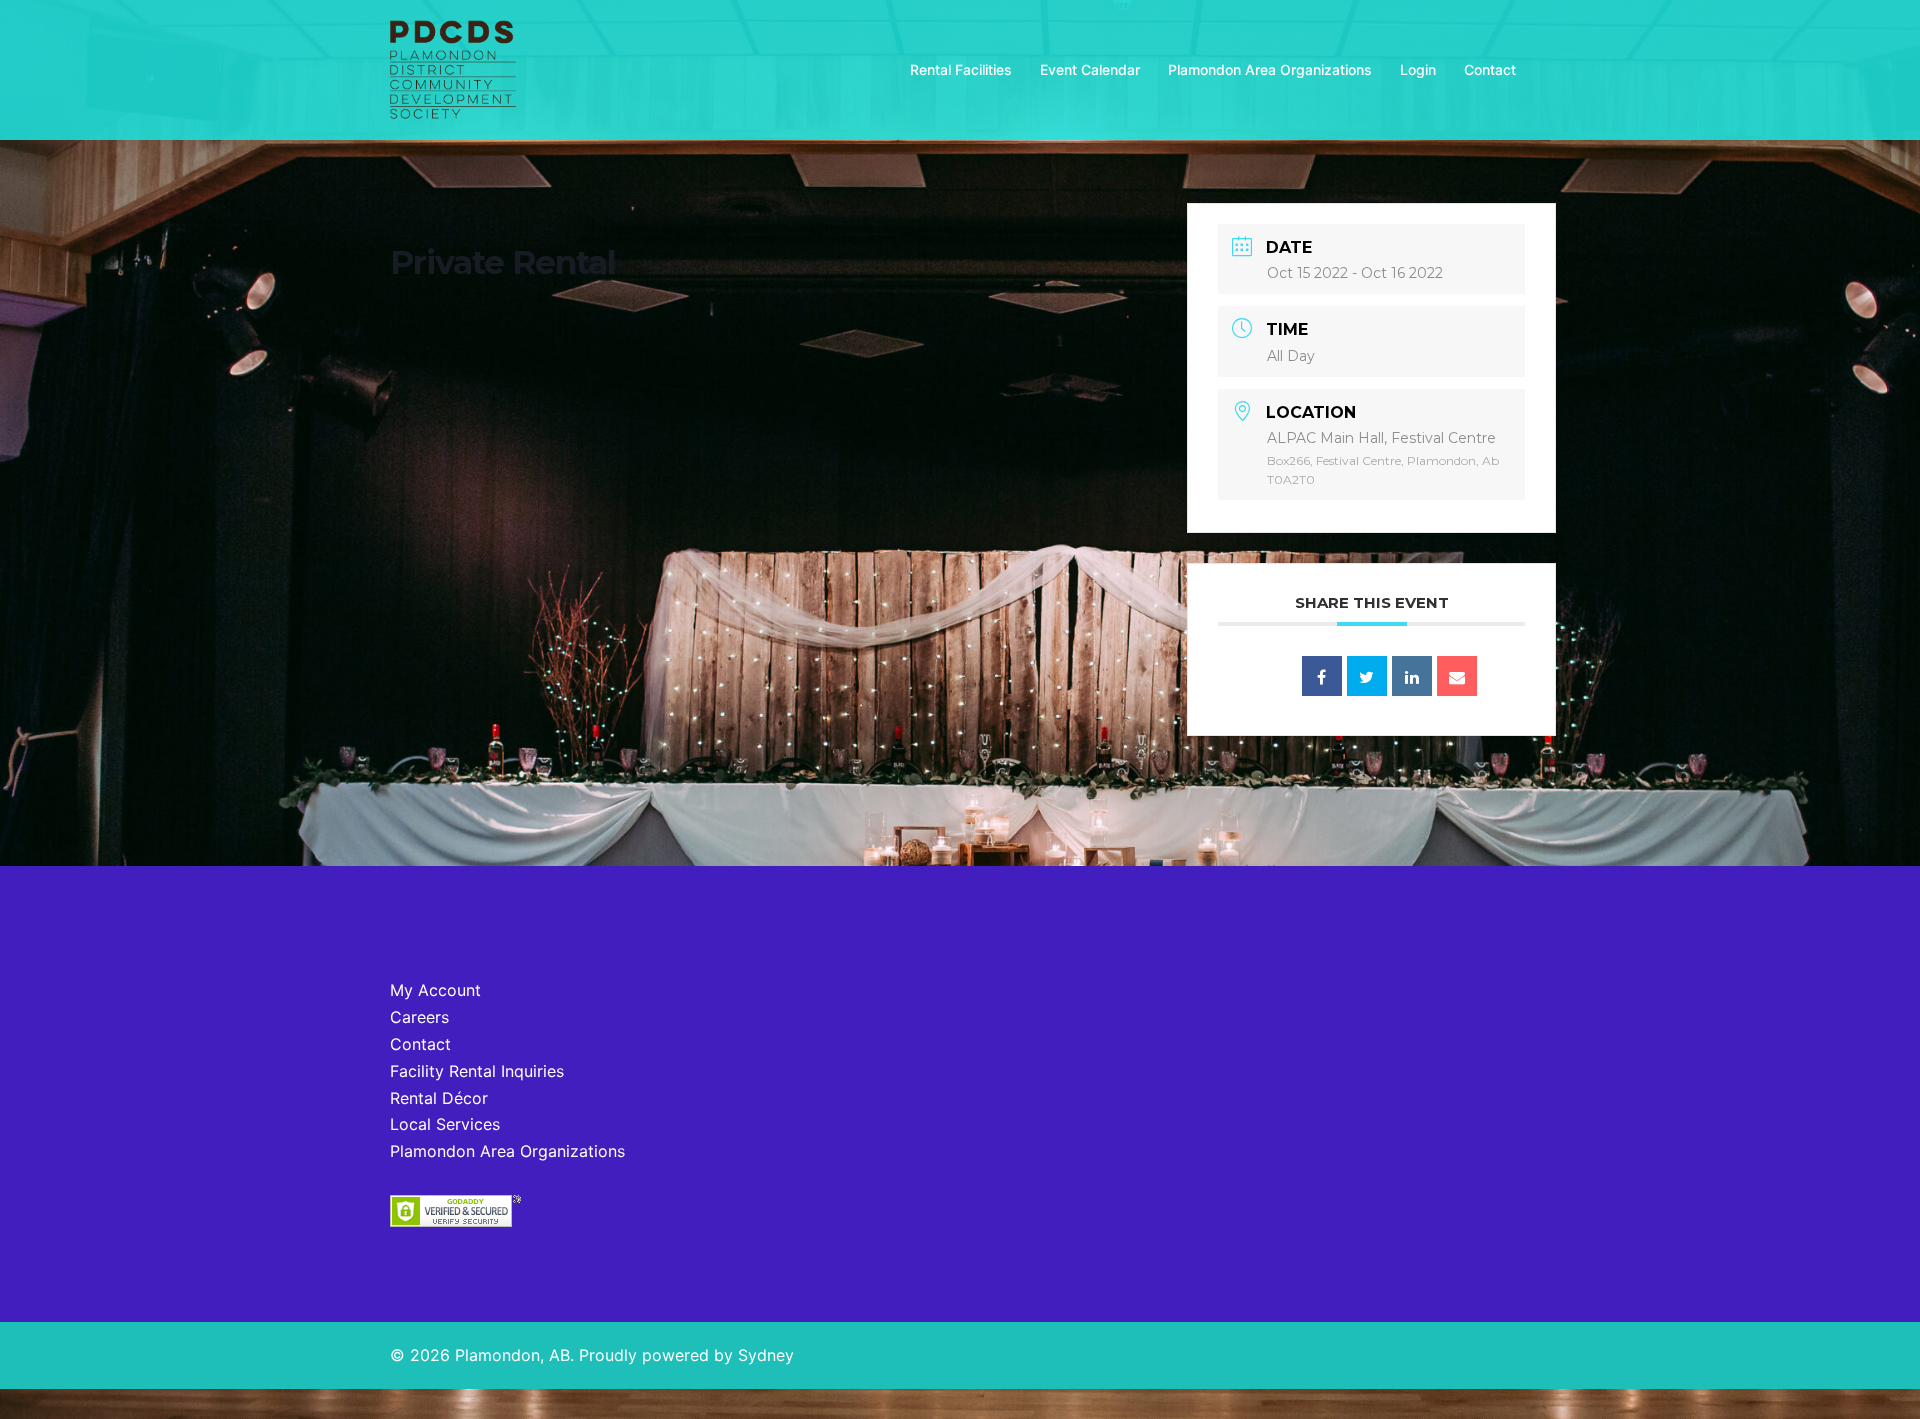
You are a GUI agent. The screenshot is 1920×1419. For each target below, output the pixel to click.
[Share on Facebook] (1322, 676)
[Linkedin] (1412, 676)
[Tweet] (1367, 676)
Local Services (445, 1124)
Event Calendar (1090, 69)
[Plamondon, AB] (453, 68)
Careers (419, 1017)
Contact (1490, 69)
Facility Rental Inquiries (477, 1071)
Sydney (766, 1355)
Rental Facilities (961, 69)
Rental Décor (439, 1098)
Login (1418, 69)
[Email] (1457, 676)
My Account (435, 990)
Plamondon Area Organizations (1270, 69)
